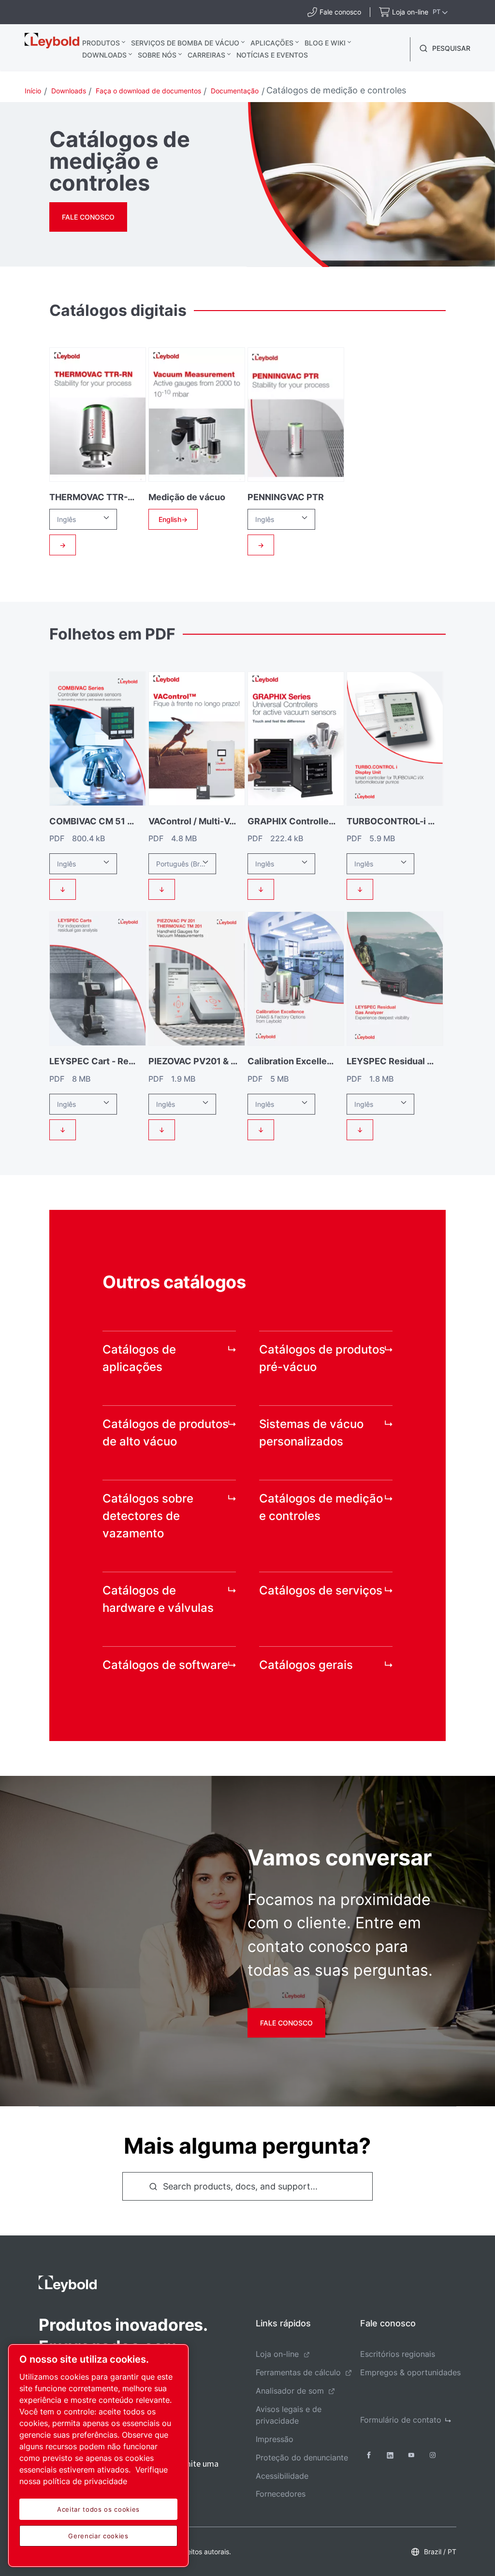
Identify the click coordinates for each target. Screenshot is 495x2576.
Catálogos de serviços (321, 1590)
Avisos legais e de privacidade (289, 2415)
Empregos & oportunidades (410, 2372)
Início (33, 91)
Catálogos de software (165, 1665)
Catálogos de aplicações (139, 1358)
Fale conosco (88, 217)
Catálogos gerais (306, 1665)
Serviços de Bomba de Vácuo (185, 43)
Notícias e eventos (272, 55)
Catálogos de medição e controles (321, 1507)
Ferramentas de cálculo (298, 2372)
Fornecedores (281, 2494)
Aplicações (272, 43)
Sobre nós (157, 55)
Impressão (275, 2439)
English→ (173, 519)
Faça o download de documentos (148, 91)
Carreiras (206, 55)
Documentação (235, 91)
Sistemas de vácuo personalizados (311, 1433)
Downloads (104, 55)
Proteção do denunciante (302, 2457)
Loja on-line (277, 2354)
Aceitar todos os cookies (98, 2509)
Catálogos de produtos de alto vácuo (166, 1433)
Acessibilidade (282, 2476)
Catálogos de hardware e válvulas (158, 1599)
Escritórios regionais (398, 2354)
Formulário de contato (401, 2420)
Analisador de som (290, 2391)
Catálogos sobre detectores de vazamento (148, 1516)
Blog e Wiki (325, 43)
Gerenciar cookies (98, 2536)
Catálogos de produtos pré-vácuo (322, 1358)
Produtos (101, 43)
